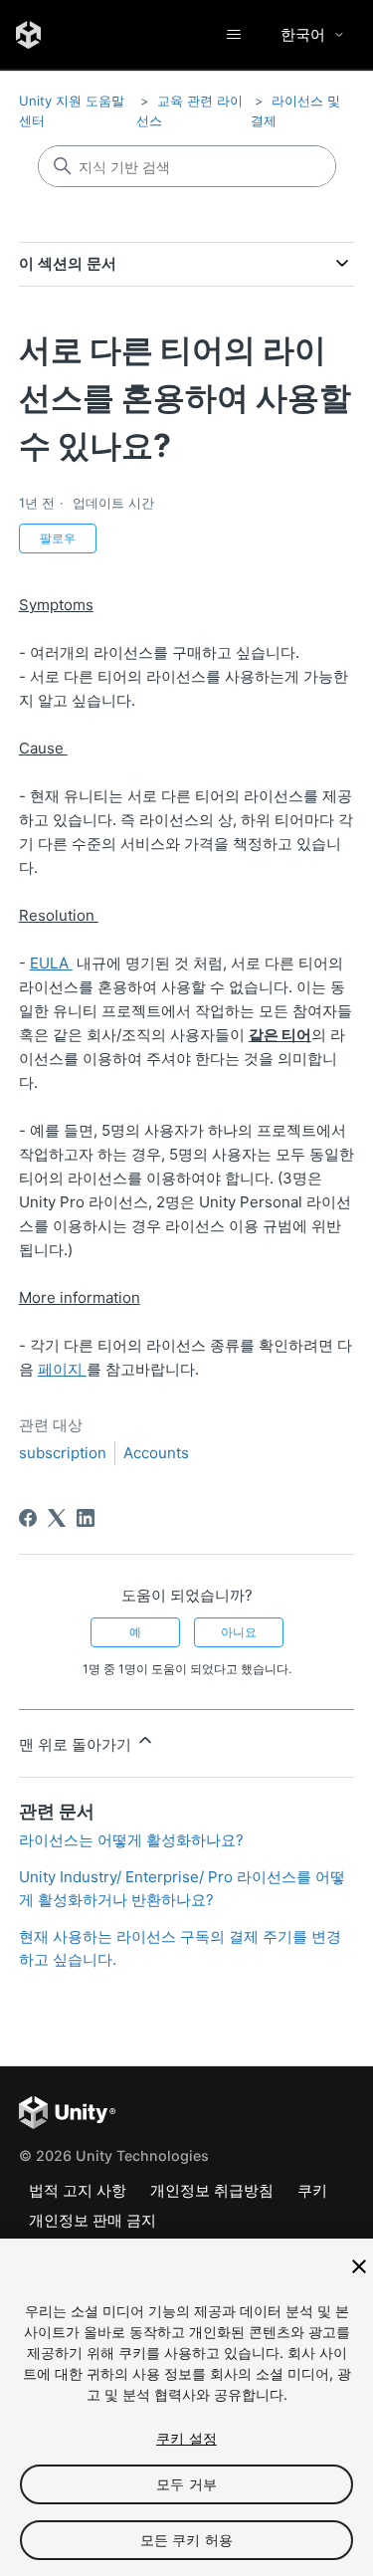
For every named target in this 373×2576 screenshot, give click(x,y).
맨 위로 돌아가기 (77, 1744)
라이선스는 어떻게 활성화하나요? (131, 1840)
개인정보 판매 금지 (93, 2220)
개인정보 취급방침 (212, 2190)
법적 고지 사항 (78, 2190)
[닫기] (359, 2266)
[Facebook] (28, 1518)
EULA (51, 963)
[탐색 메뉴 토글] (233, 35)
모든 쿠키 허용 (186, 2540)
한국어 (303, 34)
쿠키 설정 (186, 2438)
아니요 (239, 1632)
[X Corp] (57, 1518)
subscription (63, 1453)
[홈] (28, 35)
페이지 (62, 1369)
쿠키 (312, 2190)
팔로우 (58, 538)
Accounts (156, 1453)
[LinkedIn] (86, 1518)
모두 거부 (186, 2484)
